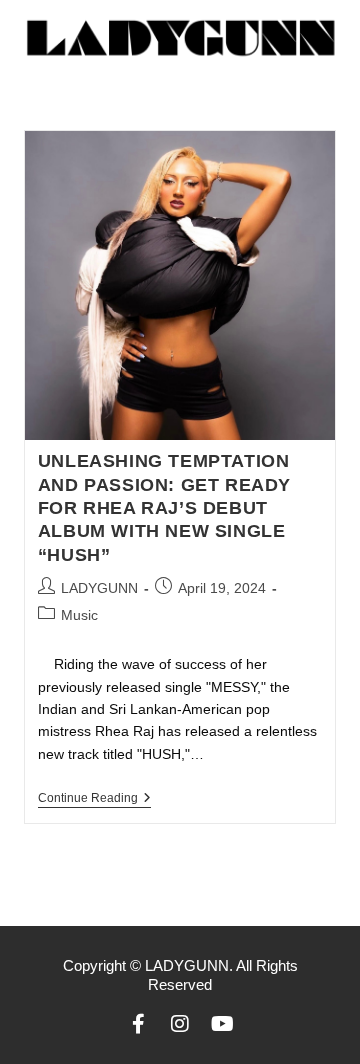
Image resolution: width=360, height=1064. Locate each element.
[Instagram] (180, 1024)
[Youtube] (222, 1024)
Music (79, 615)
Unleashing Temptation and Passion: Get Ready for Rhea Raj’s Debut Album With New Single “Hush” (164, 508)
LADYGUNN (99, 588)
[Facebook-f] (138, 1024)
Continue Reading (94, 798)
